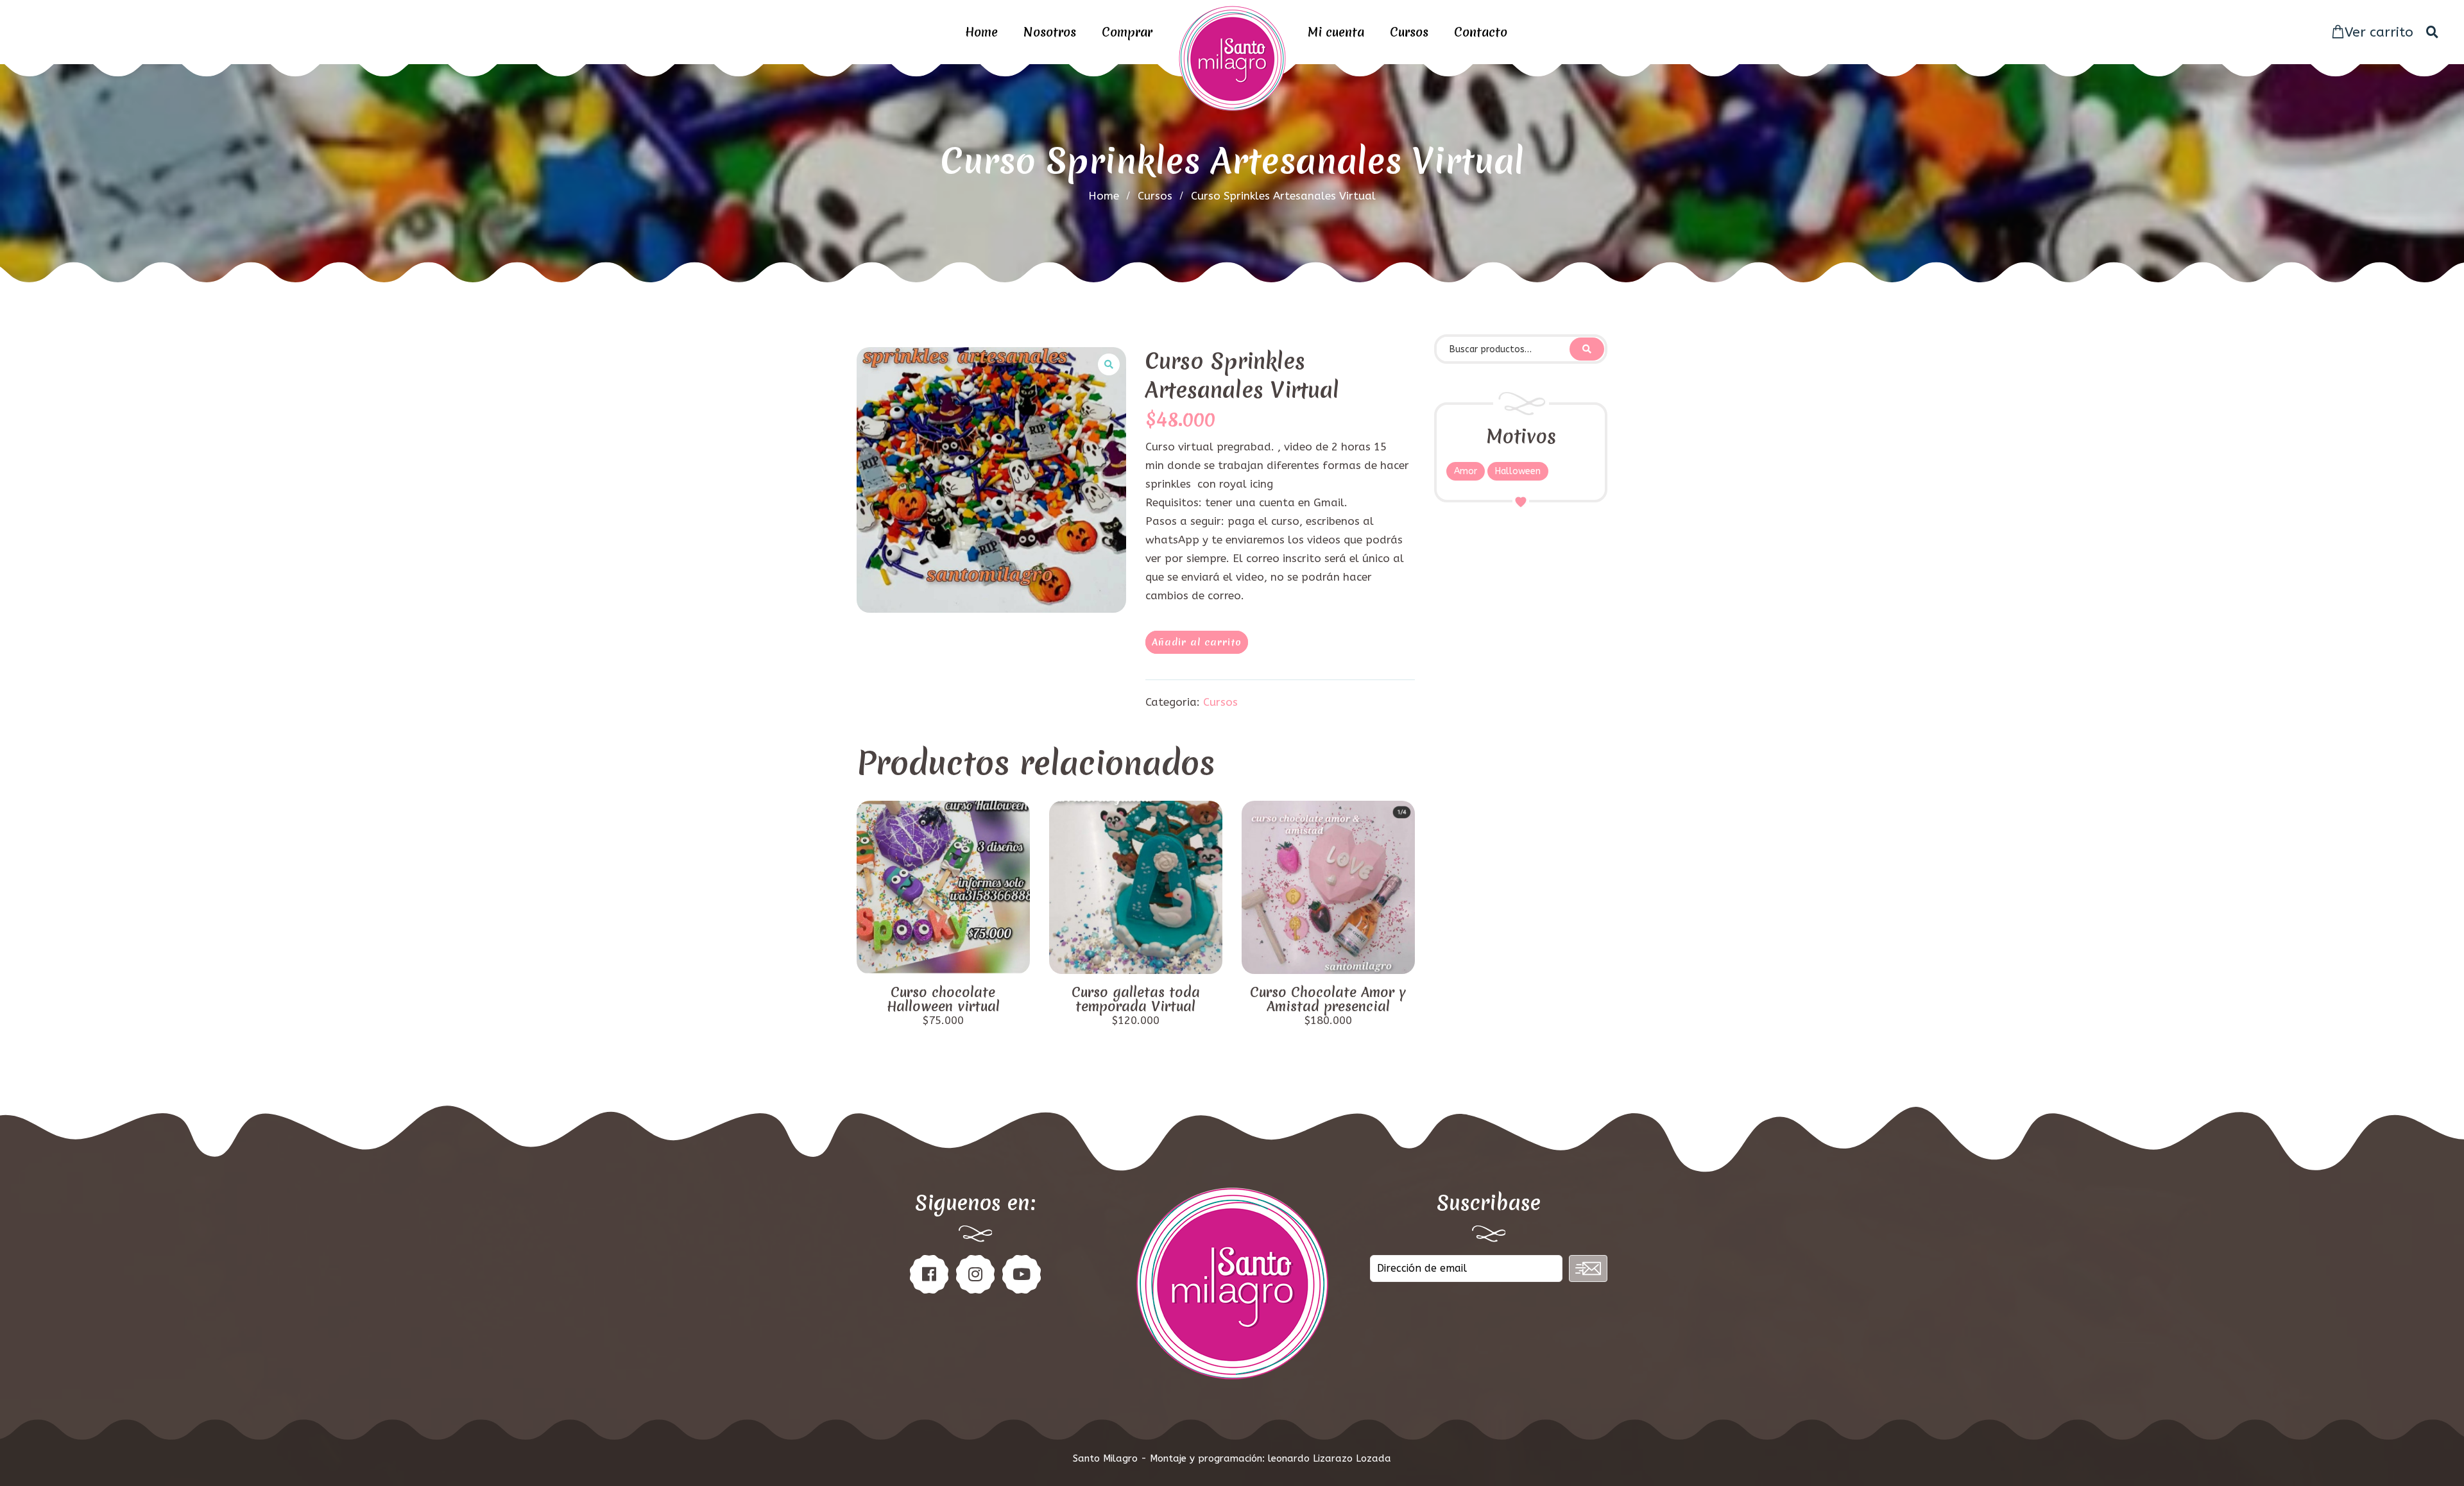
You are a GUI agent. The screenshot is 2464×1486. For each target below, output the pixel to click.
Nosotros (1050, 32)
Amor (1466, 471)
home (1104, 196)
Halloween (1518, 471)
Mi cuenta (1336, 32)
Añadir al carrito (1197, 642)
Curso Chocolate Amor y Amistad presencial (1328, 1000)
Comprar (1127, 32)
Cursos (1409, 32)
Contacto (1481, 32)
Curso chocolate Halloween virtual (943, 1000)
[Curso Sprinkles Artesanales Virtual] (991, 480)
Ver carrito (2379, 32)
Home (981, 32)
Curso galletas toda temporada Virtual (1136, 1000)
